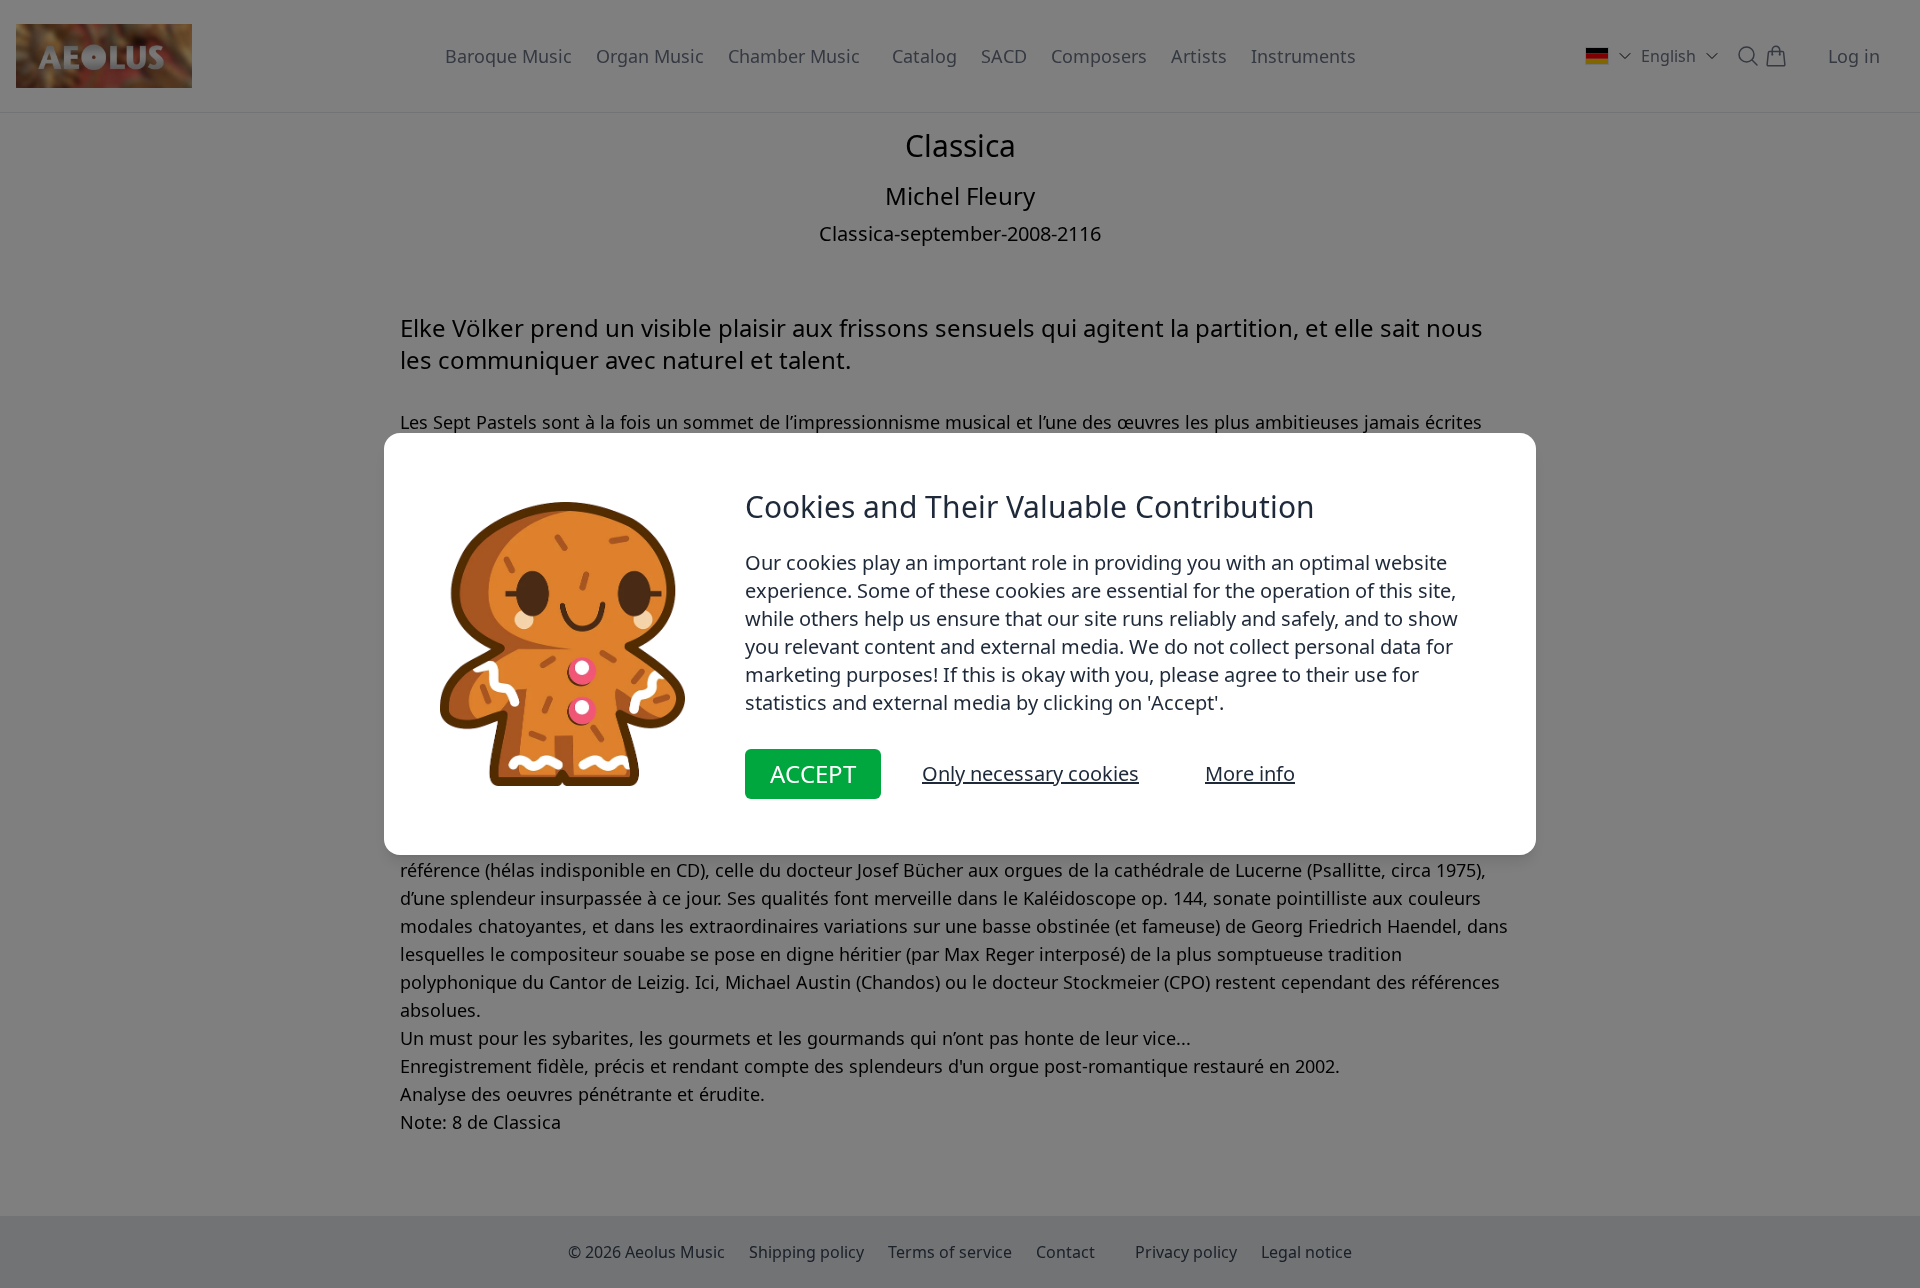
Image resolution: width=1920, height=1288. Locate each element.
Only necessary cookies (1030, 773)
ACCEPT (813, 773)
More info (1250, 773)
